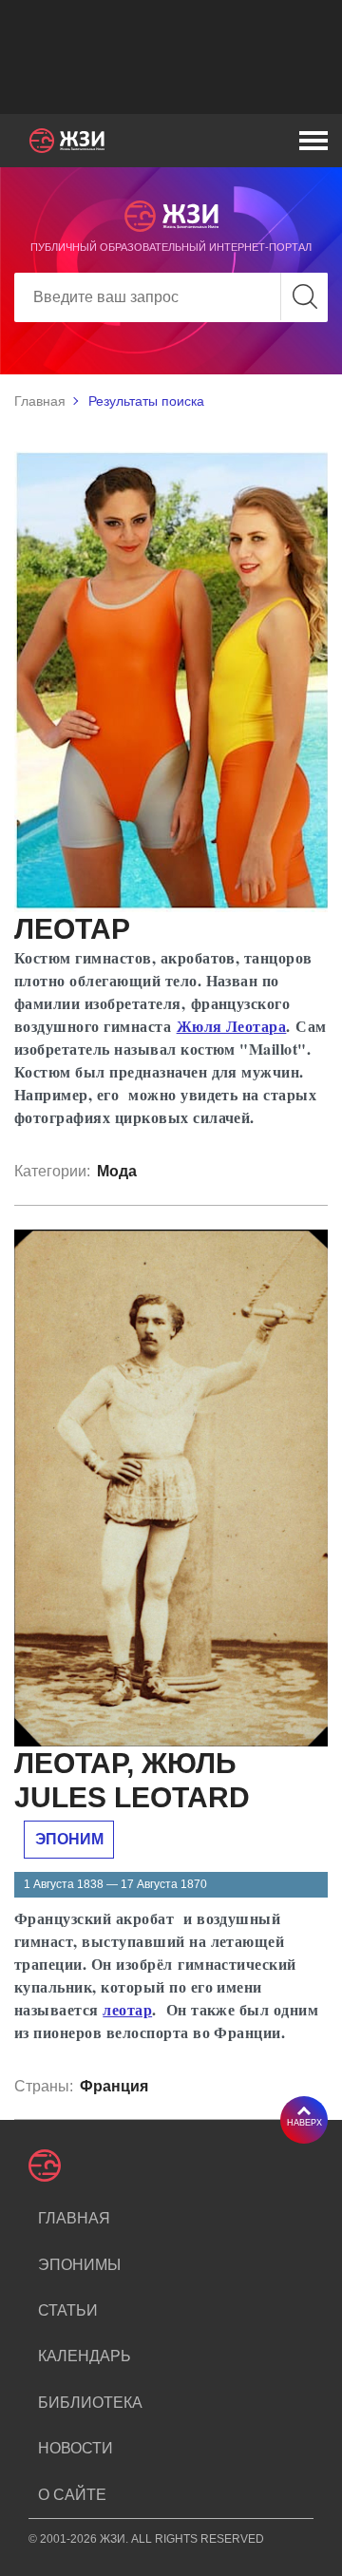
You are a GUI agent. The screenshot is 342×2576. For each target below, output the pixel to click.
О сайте (72, 2495)
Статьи (68, 2310)
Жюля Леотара (232, 1026)
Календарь (85, 2356)
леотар (127, 2009)
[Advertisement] (171, 57)
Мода (117, 1171)
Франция (114, 2086)
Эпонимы (79, 2265)
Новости (76, 2448)
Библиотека (90, 2403)
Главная (40, 401)
